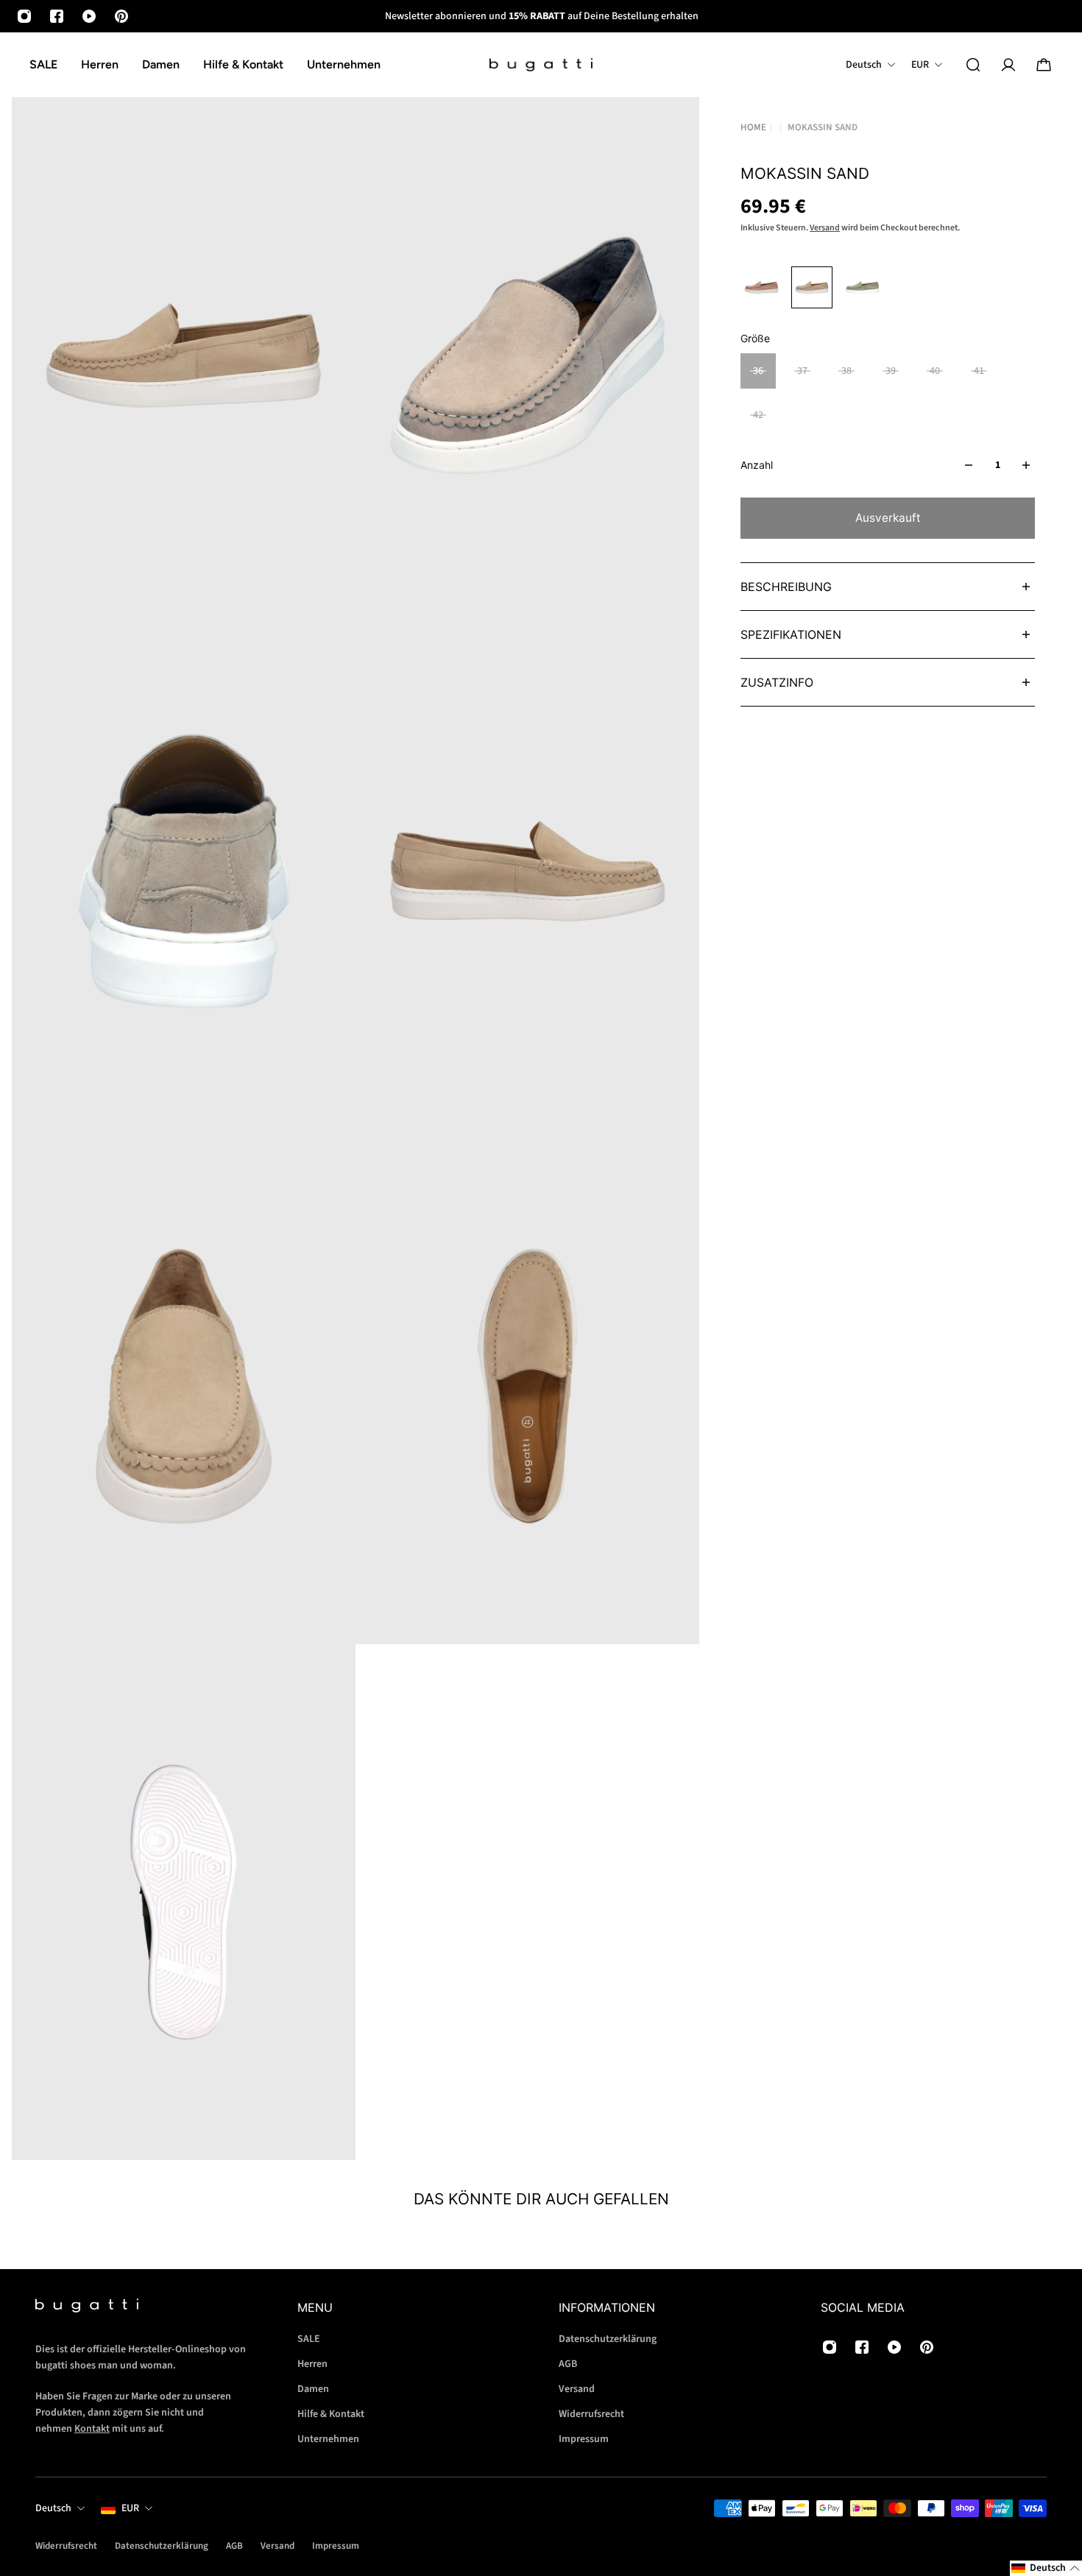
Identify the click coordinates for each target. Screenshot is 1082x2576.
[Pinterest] (121, 16)
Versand (825, 228)
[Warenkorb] (1044, 65)
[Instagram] (24, 16)
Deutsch (53, 2508)
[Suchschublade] (973, 65)
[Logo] (541, 65)
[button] (1046, 2568)
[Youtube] (89, 16)
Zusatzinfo (777, 682)
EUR (130, 2508)
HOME (753, 127)
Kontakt (92, 2429)
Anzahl (757, 465)
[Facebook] (57, 16)
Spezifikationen (791, 634)
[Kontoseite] (1008, 65)
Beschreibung (786, 587)
